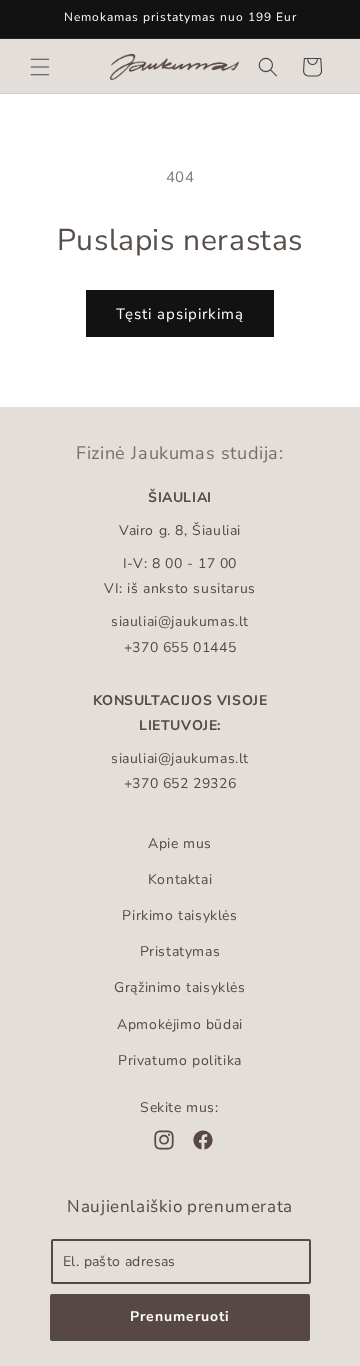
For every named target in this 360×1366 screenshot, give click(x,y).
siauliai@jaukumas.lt (180, 621)
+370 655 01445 (180, 647)
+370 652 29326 (180, 783)
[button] (40, 67)
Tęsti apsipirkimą (180, 314)
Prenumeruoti (180, 1316)
